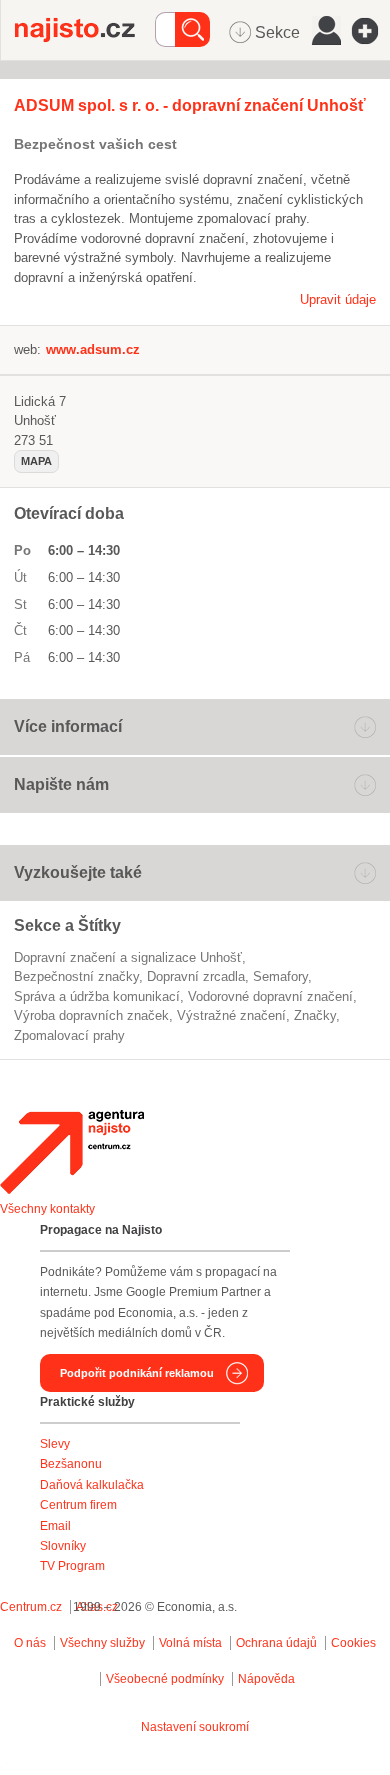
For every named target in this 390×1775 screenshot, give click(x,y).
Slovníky (63, 1546)
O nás (30, 1643)
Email (55, 1526)
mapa (36, 461)
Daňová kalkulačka (92, 1485)
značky (315, 1015)
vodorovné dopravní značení (270, 996)
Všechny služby (104, 1643)
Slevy (55, 1444)
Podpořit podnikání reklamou (137, 1373)
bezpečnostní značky (76, 976)
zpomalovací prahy (69, 1035)
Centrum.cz (31, 1607)
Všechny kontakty (47, 1209)
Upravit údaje (338, 299)
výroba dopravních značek (91, 1015)
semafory (280, 976)
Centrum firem (78, 1505)
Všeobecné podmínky (165, 1679)
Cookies (353, 1643)
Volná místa (190, 1643)
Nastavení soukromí (195, 1727)
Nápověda (266, 1679)
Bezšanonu (71, 1464)
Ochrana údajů (276, 1643)
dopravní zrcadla (196, 976)
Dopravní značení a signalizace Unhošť (128, 957)
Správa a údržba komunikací (97, 996)
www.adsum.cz (93, 349)
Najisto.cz (85, 30)
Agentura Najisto (72, 1152)
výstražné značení (231, 1015)
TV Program (72, 1566)
